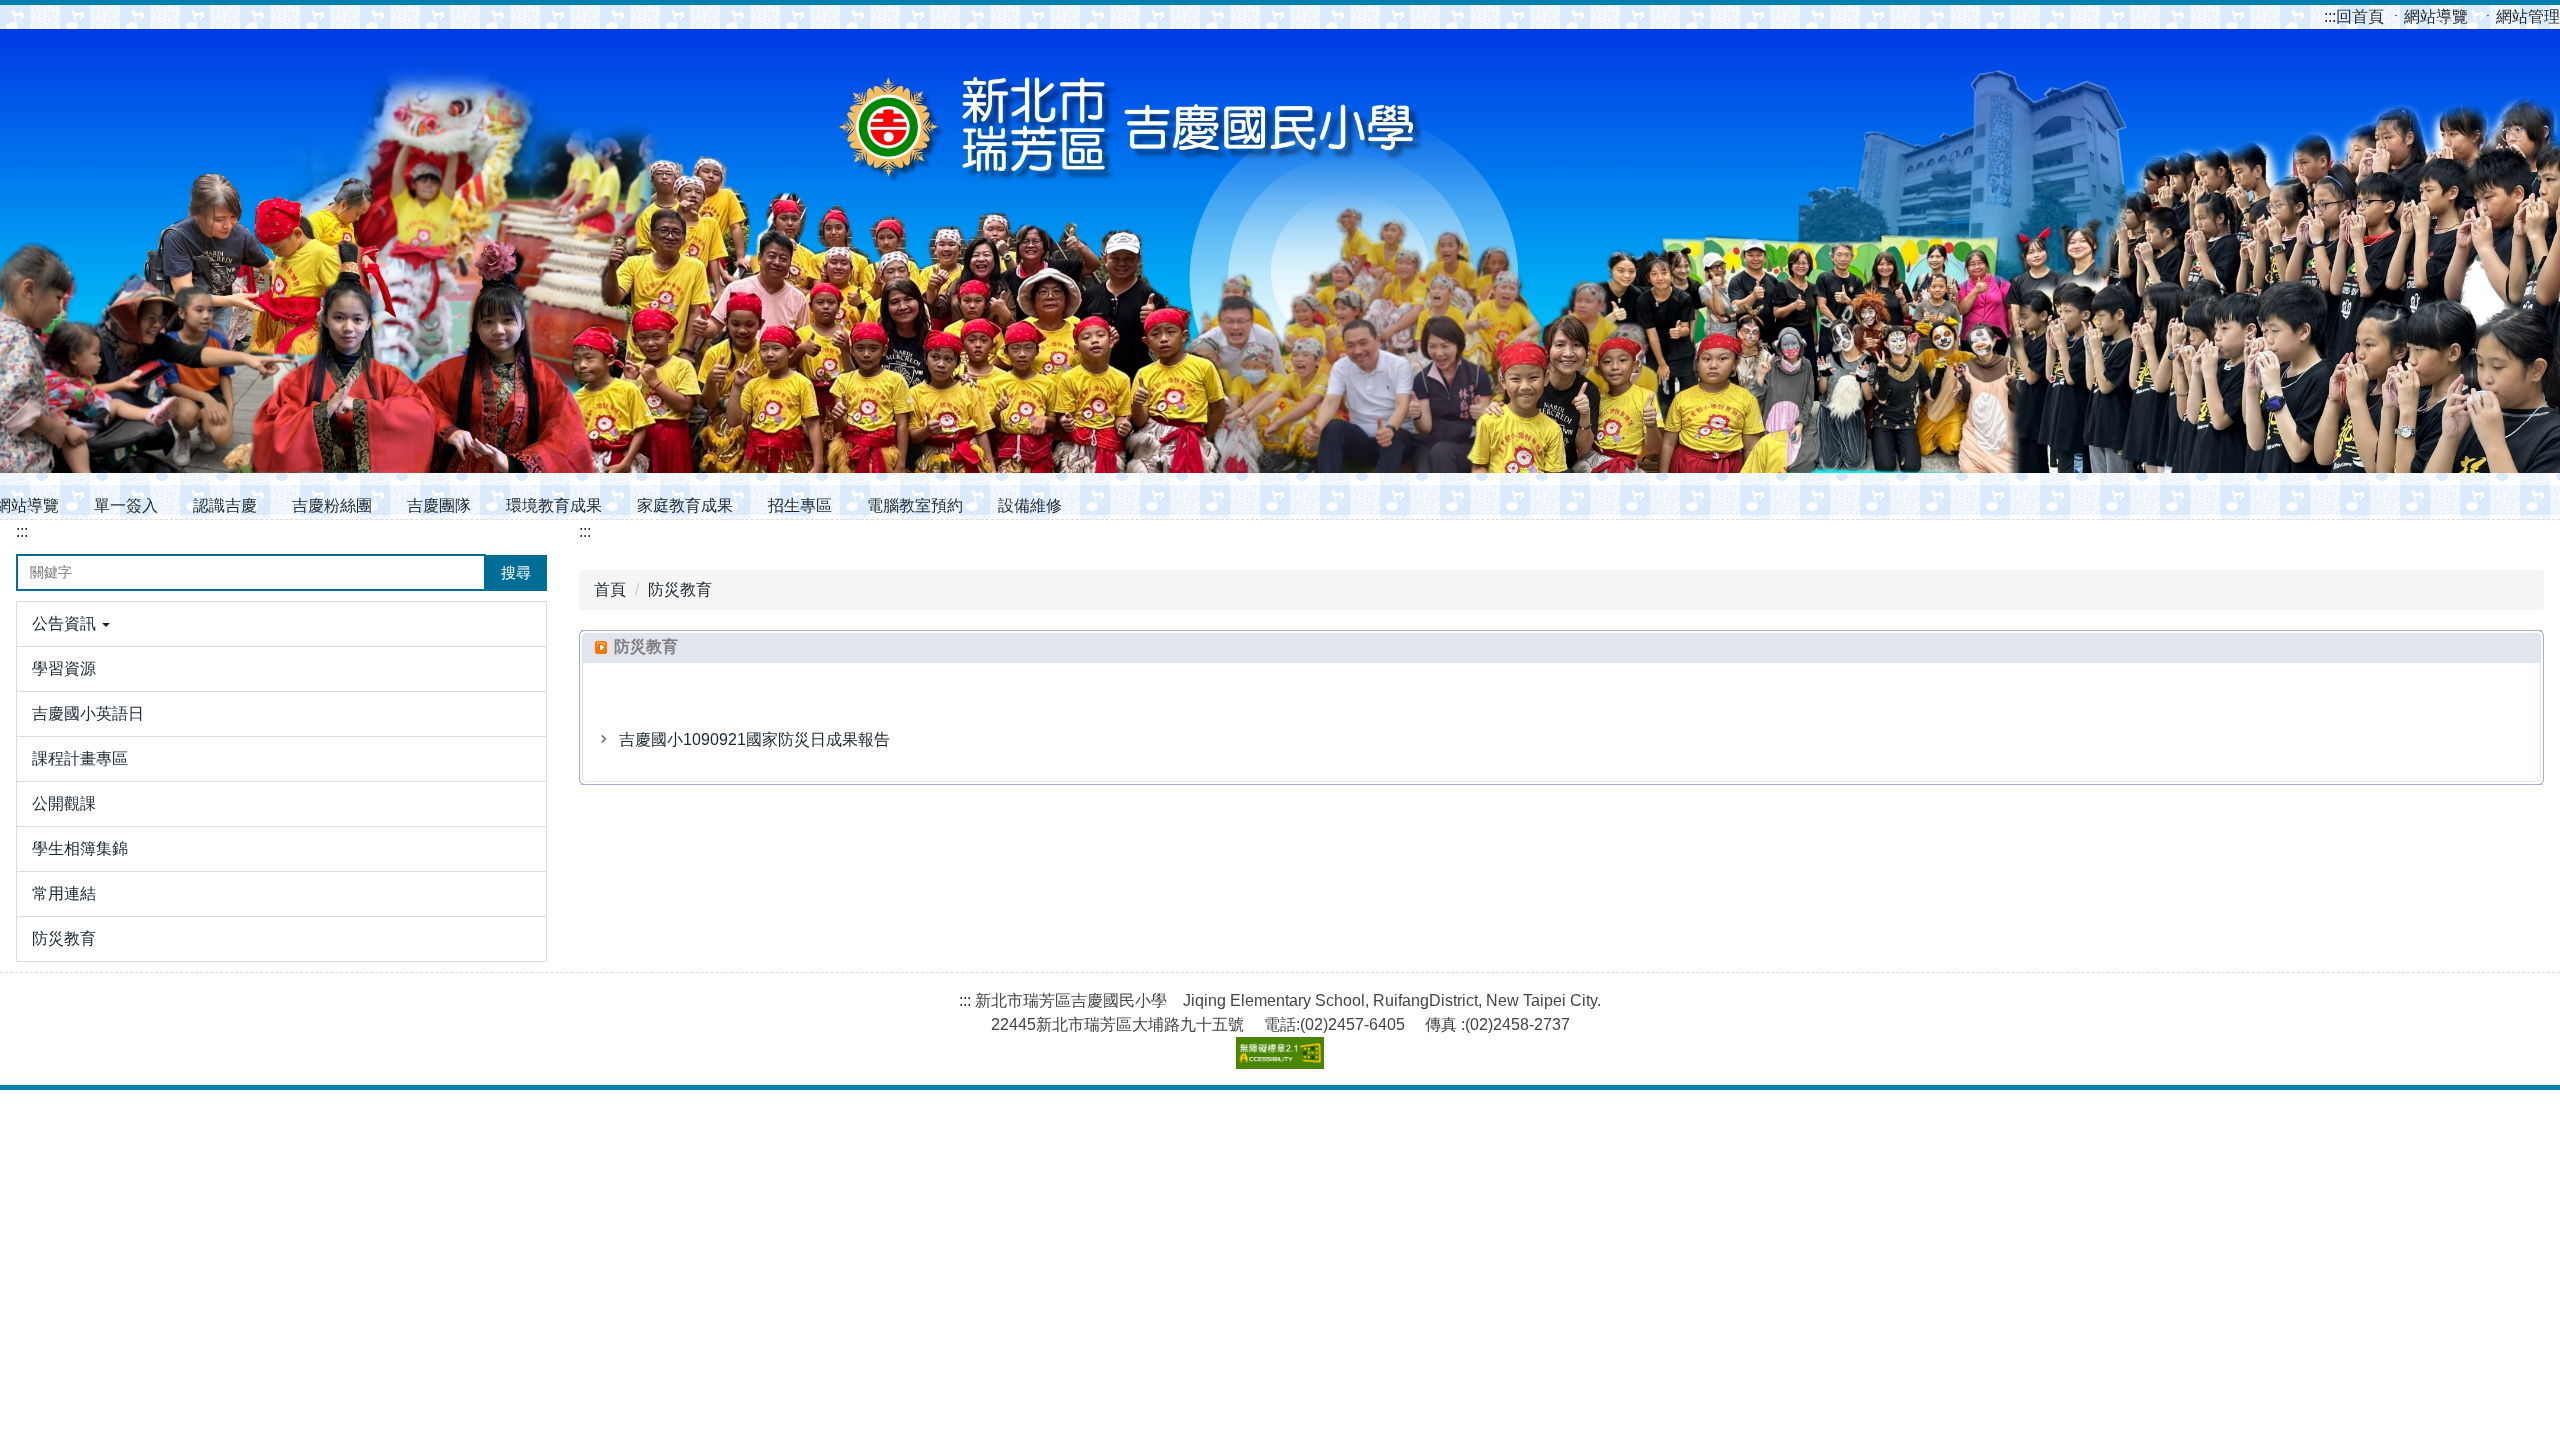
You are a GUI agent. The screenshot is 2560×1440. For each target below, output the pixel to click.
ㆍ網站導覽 (2430, 16)
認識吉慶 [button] (225, 505)
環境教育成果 (554, 505)
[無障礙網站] (1280, 1051)
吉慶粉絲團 (332, 505)
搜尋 (516, 572)
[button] (281, 624)
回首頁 (2356, 16)
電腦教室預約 (915, 505)
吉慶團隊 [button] (439, 505)
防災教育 (680, 589)
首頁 (610, 589)
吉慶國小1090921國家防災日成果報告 (754, 739)
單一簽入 (126, 505)
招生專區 (800, 505)
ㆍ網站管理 (2520, 16)
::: (2330, 16)
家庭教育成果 (685, 505)
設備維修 (1030, 505)
